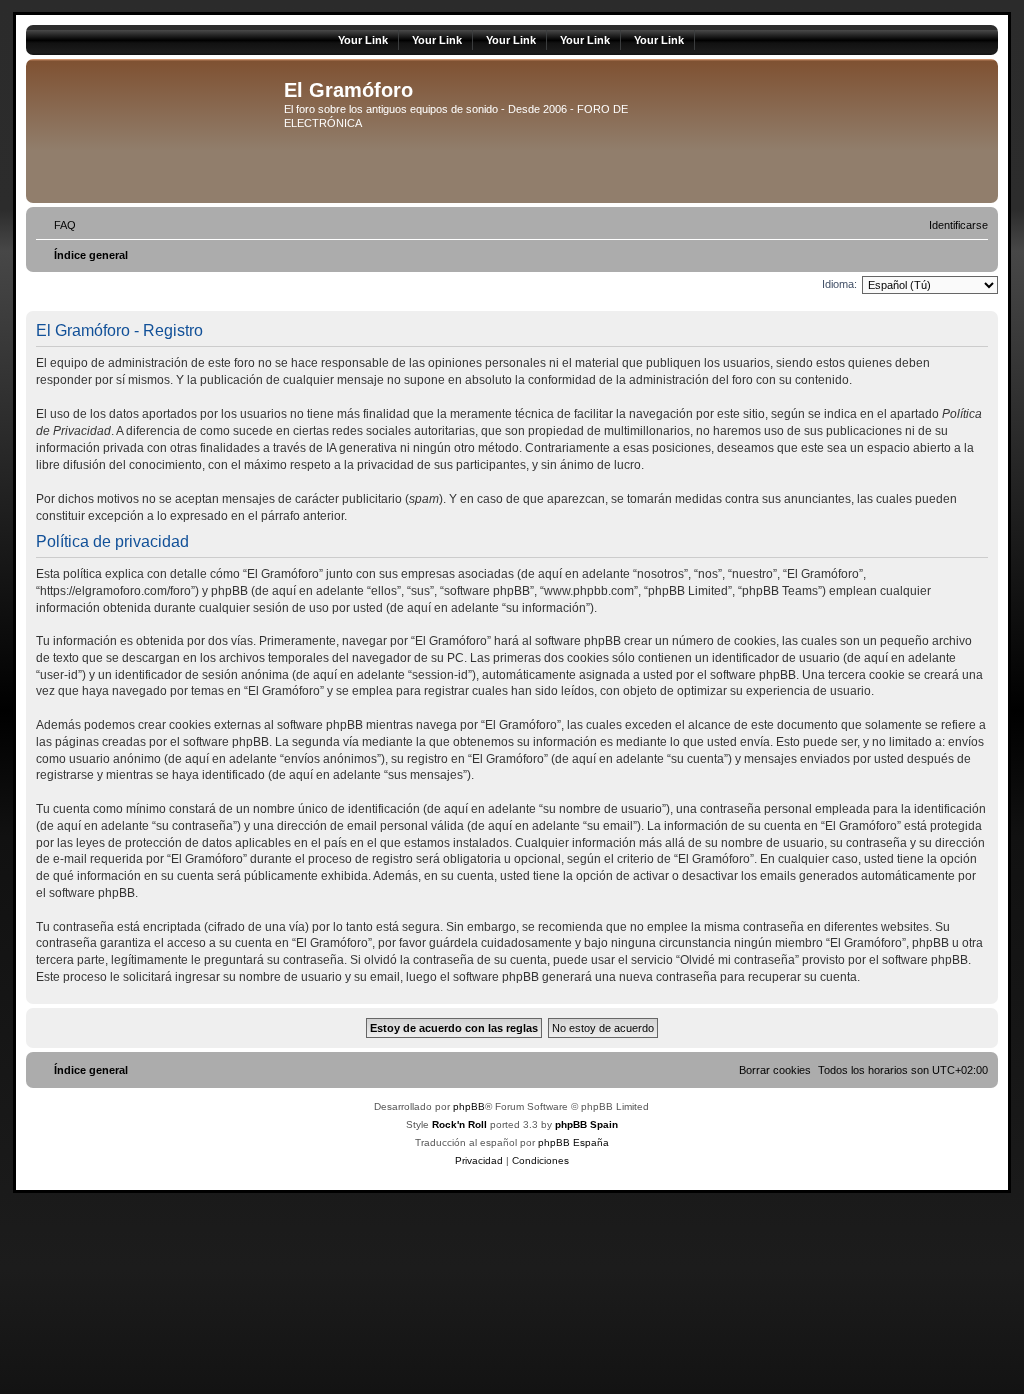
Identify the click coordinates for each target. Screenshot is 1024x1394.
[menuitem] (56, 225)
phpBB (469, 1106)
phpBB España (573, 1142)
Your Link (363, 40)
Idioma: (839, 284)
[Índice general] (157, 131)
